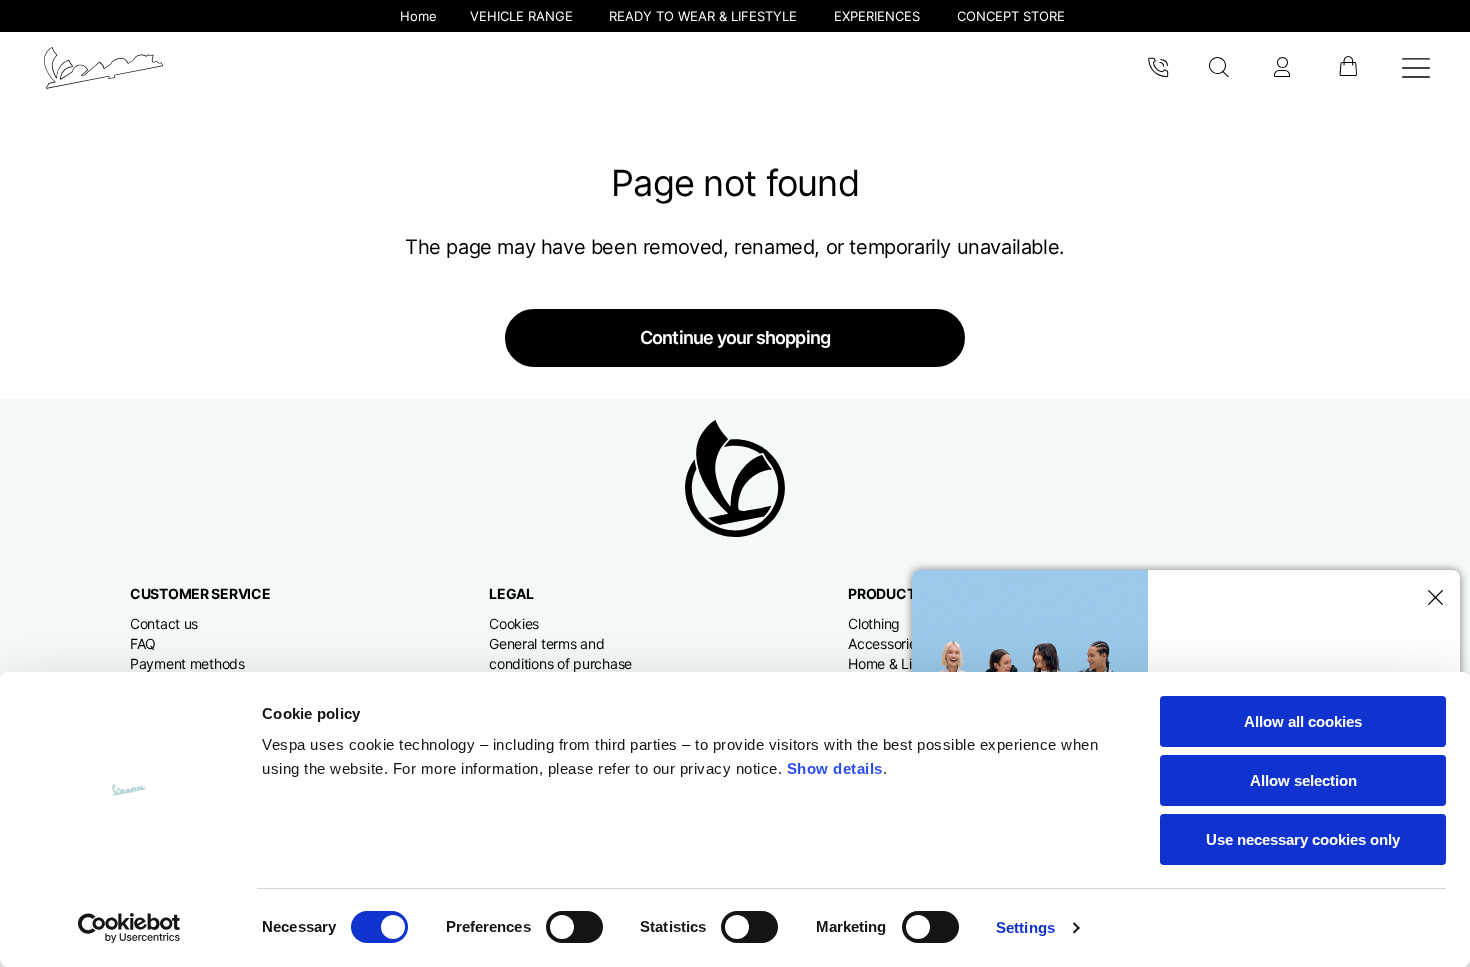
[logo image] (103, 68)
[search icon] (1219, 68)
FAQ (143, 643)
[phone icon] (1158, 68)
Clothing (874, 623)
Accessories (885, 643)
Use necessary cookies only (1303, 839)
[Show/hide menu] (1416, 68)
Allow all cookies (1303, 721)
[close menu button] (1432, 598)
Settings (1025, 927)
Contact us (164, 623)
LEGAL (511, 593)
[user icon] (1282, 68)
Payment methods (187, 663)
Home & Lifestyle (901, 663)
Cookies (514, 623)
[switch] (574, 927)
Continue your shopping (735, 337)
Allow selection (1303, 780)
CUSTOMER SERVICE (200, 593)
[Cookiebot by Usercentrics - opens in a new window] (129, 928)
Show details (835, 768)
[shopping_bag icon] (1347, 68)
